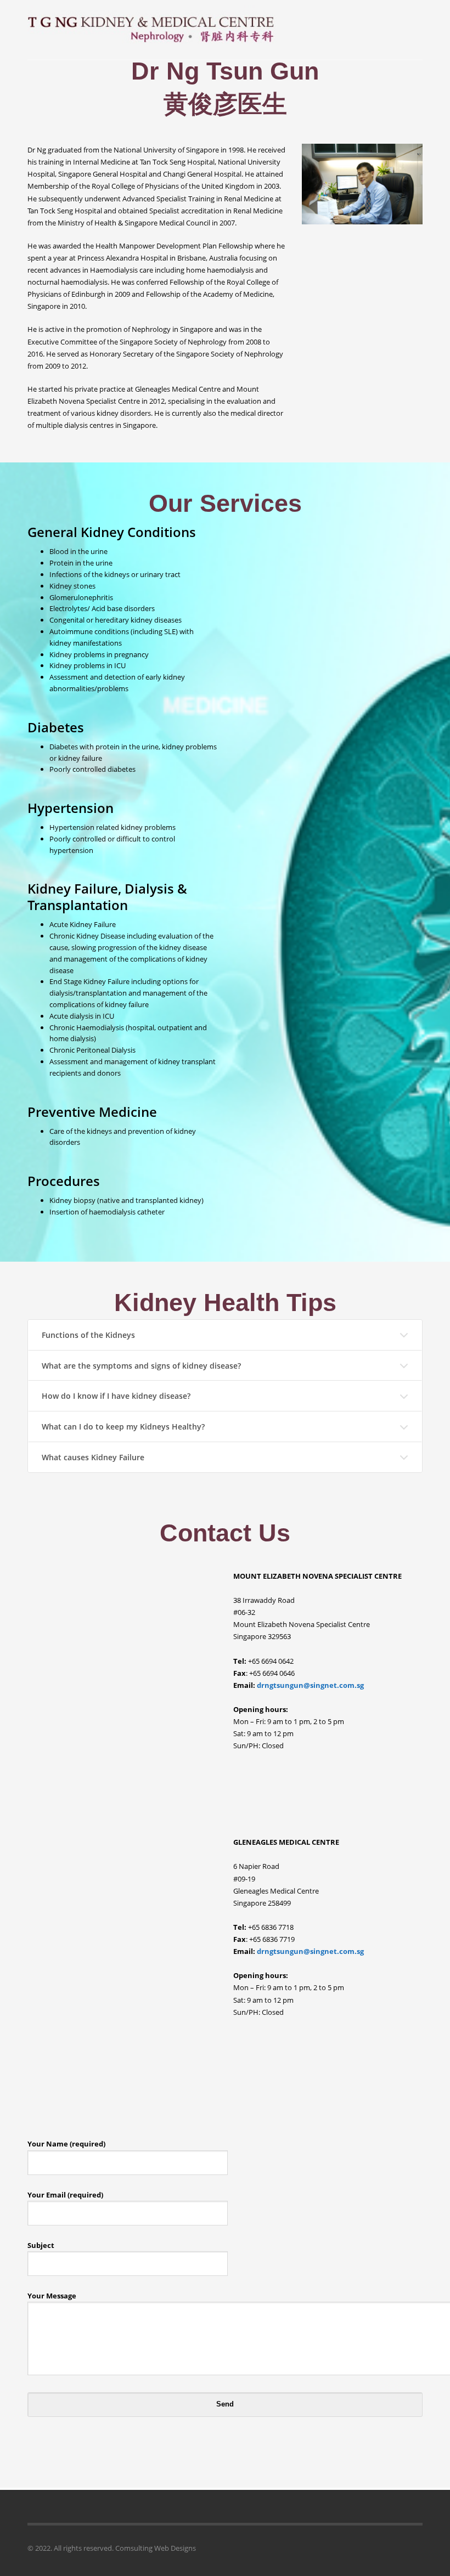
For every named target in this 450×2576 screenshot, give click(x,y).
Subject (41, 2245)
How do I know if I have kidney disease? (116, 1396)
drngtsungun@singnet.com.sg (310, 1685)
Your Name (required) (66, 2144)
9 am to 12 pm (270, 1733)
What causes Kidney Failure (93, 1457)
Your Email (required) (65, 2195)
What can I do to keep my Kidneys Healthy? (123, 1427)
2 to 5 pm (329, 1721)
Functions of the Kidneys (88, 1335)
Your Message (52, 2296)
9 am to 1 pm (289, 1721)
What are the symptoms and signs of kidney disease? (141, 1366)
